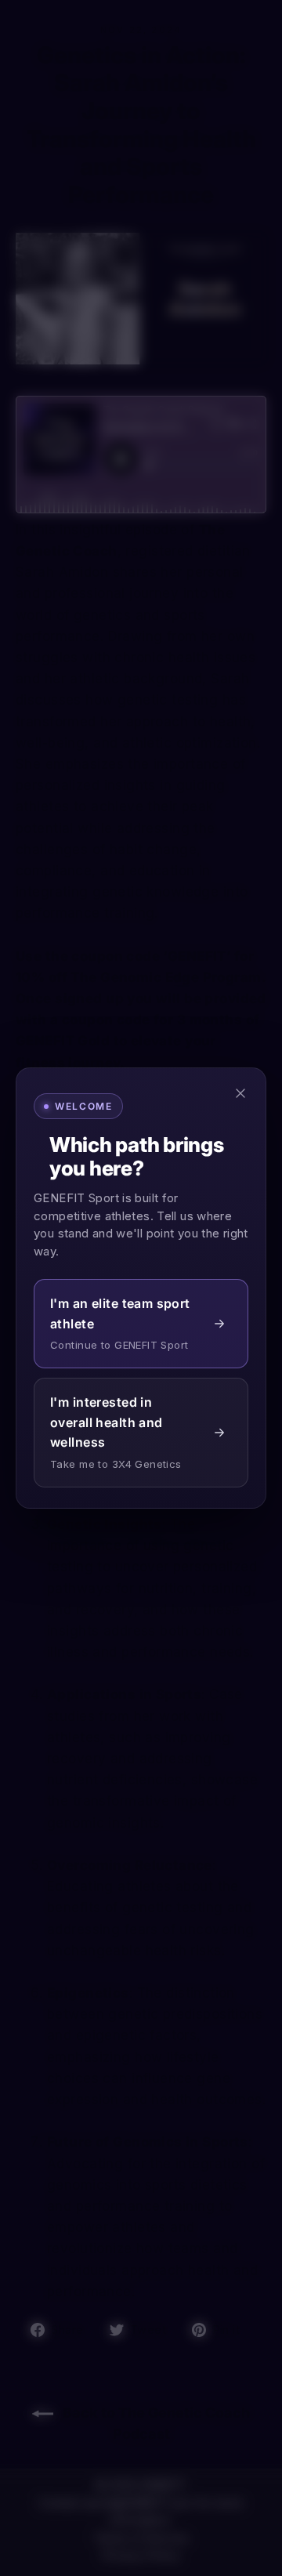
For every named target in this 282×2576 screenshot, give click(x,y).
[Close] (240, 1093)
